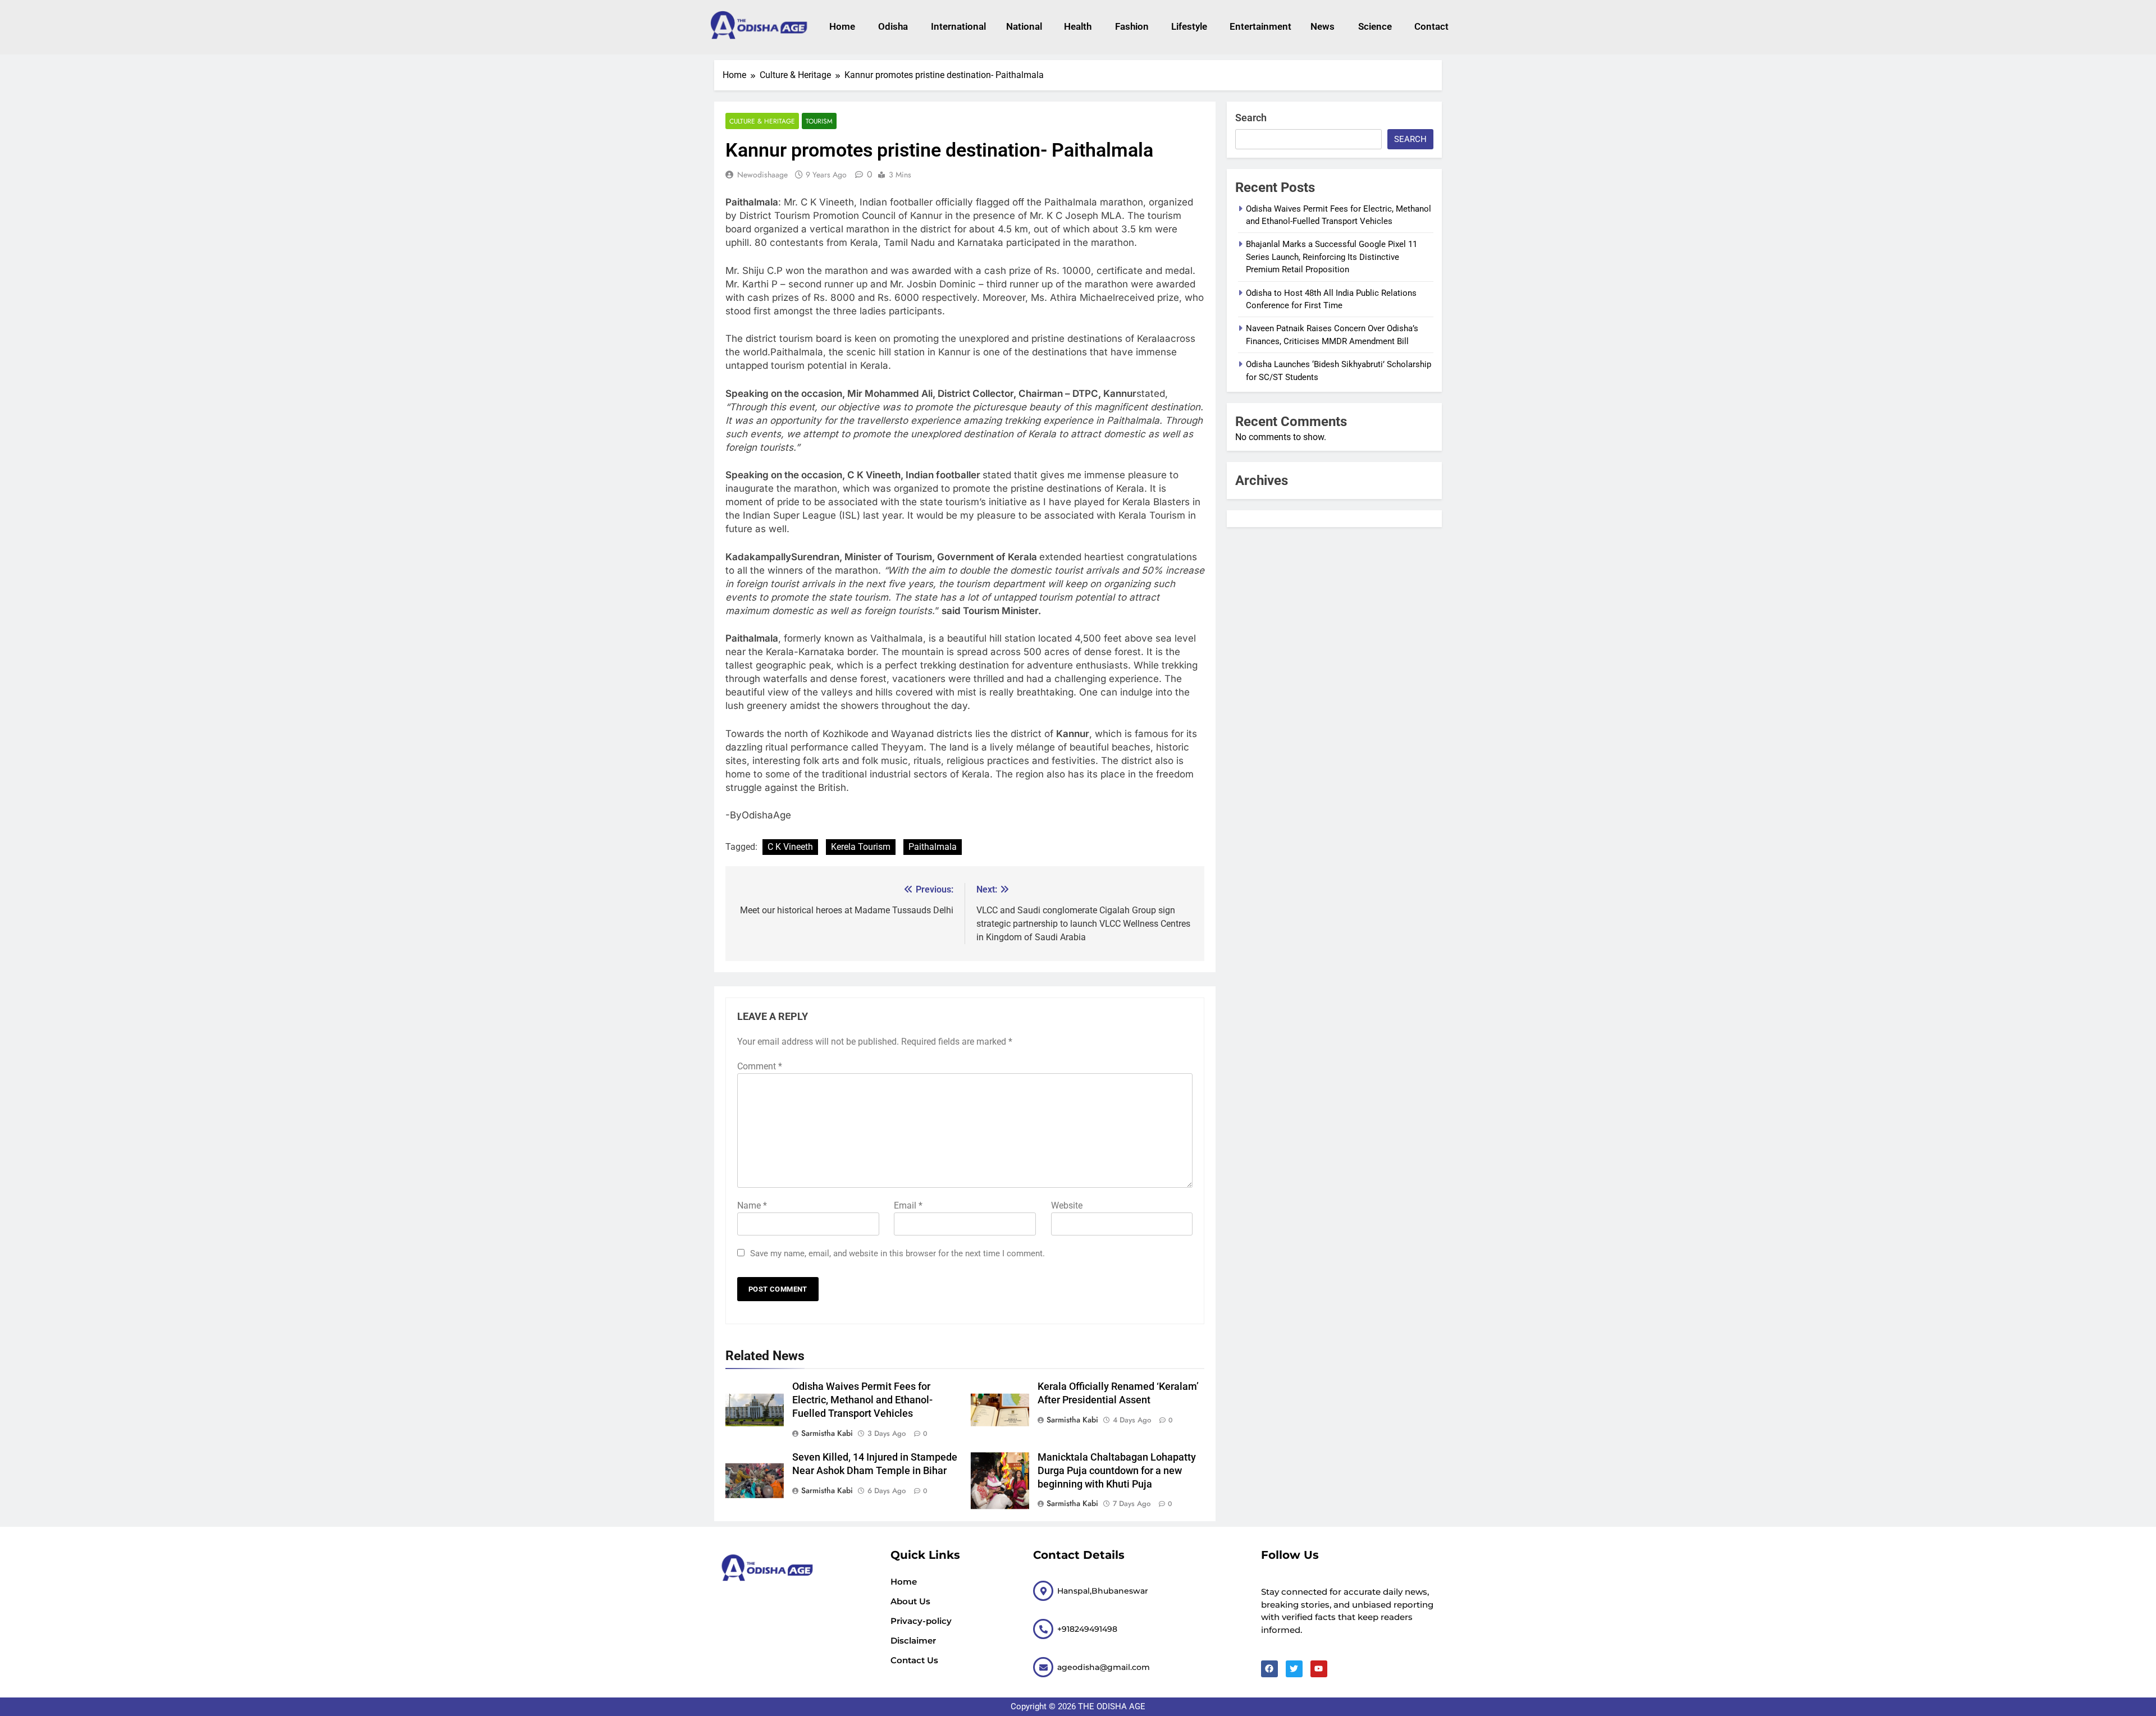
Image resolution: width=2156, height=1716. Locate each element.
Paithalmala (933, 847)
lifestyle (1189, 26)
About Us (910, 1601)
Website (1067, 1205)
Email (908, 1205)
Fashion (1132, 26)
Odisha (893, 26)
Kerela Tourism (861, 847)
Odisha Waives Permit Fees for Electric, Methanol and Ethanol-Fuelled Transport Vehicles (862, 1400)
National (1024, 26)
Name (752, 1205)
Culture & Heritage (762, 121)
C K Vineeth (790, 847)
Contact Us (914, 1660)
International (957, 26)
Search (1251, 118)
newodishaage (762, 175)
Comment (760, 1066)
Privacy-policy (921, 1621)
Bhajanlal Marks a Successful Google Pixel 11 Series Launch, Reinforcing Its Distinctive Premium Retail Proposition (1331, 257)
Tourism (819, 121)
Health (1078, 26)
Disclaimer (913, 1641)
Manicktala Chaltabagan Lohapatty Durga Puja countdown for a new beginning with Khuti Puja (1117, 1471)
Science (1375, 26)
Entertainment (1259, 26)
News (1323, 26)
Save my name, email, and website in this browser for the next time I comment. (897, 1253)
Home (842, 26)
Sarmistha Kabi (827, 1433)
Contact (1431, 26)
